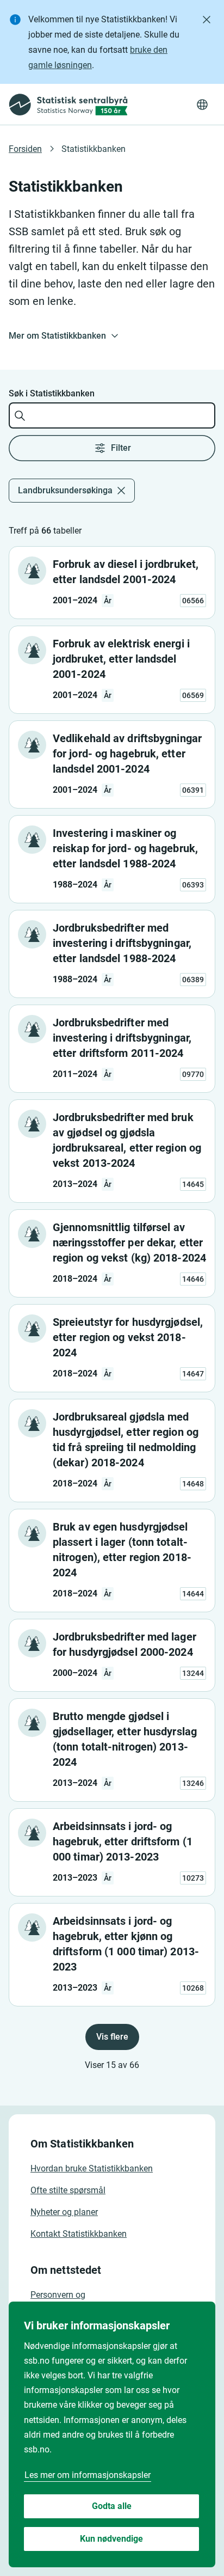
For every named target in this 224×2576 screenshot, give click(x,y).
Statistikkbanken (94, 149)
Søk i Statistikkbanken (52, 393)
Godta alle (112, 2506)
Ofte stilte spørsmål (68, 2190)
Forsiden (25, 149)
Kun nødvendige (111, 2539)
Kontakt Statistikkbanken (79, 2234)
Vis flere (112, 2037)
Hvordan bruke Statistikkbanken (92, 2168)
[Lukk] (207, 20)
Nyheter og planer (64, 2212)
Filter (121, 448)
